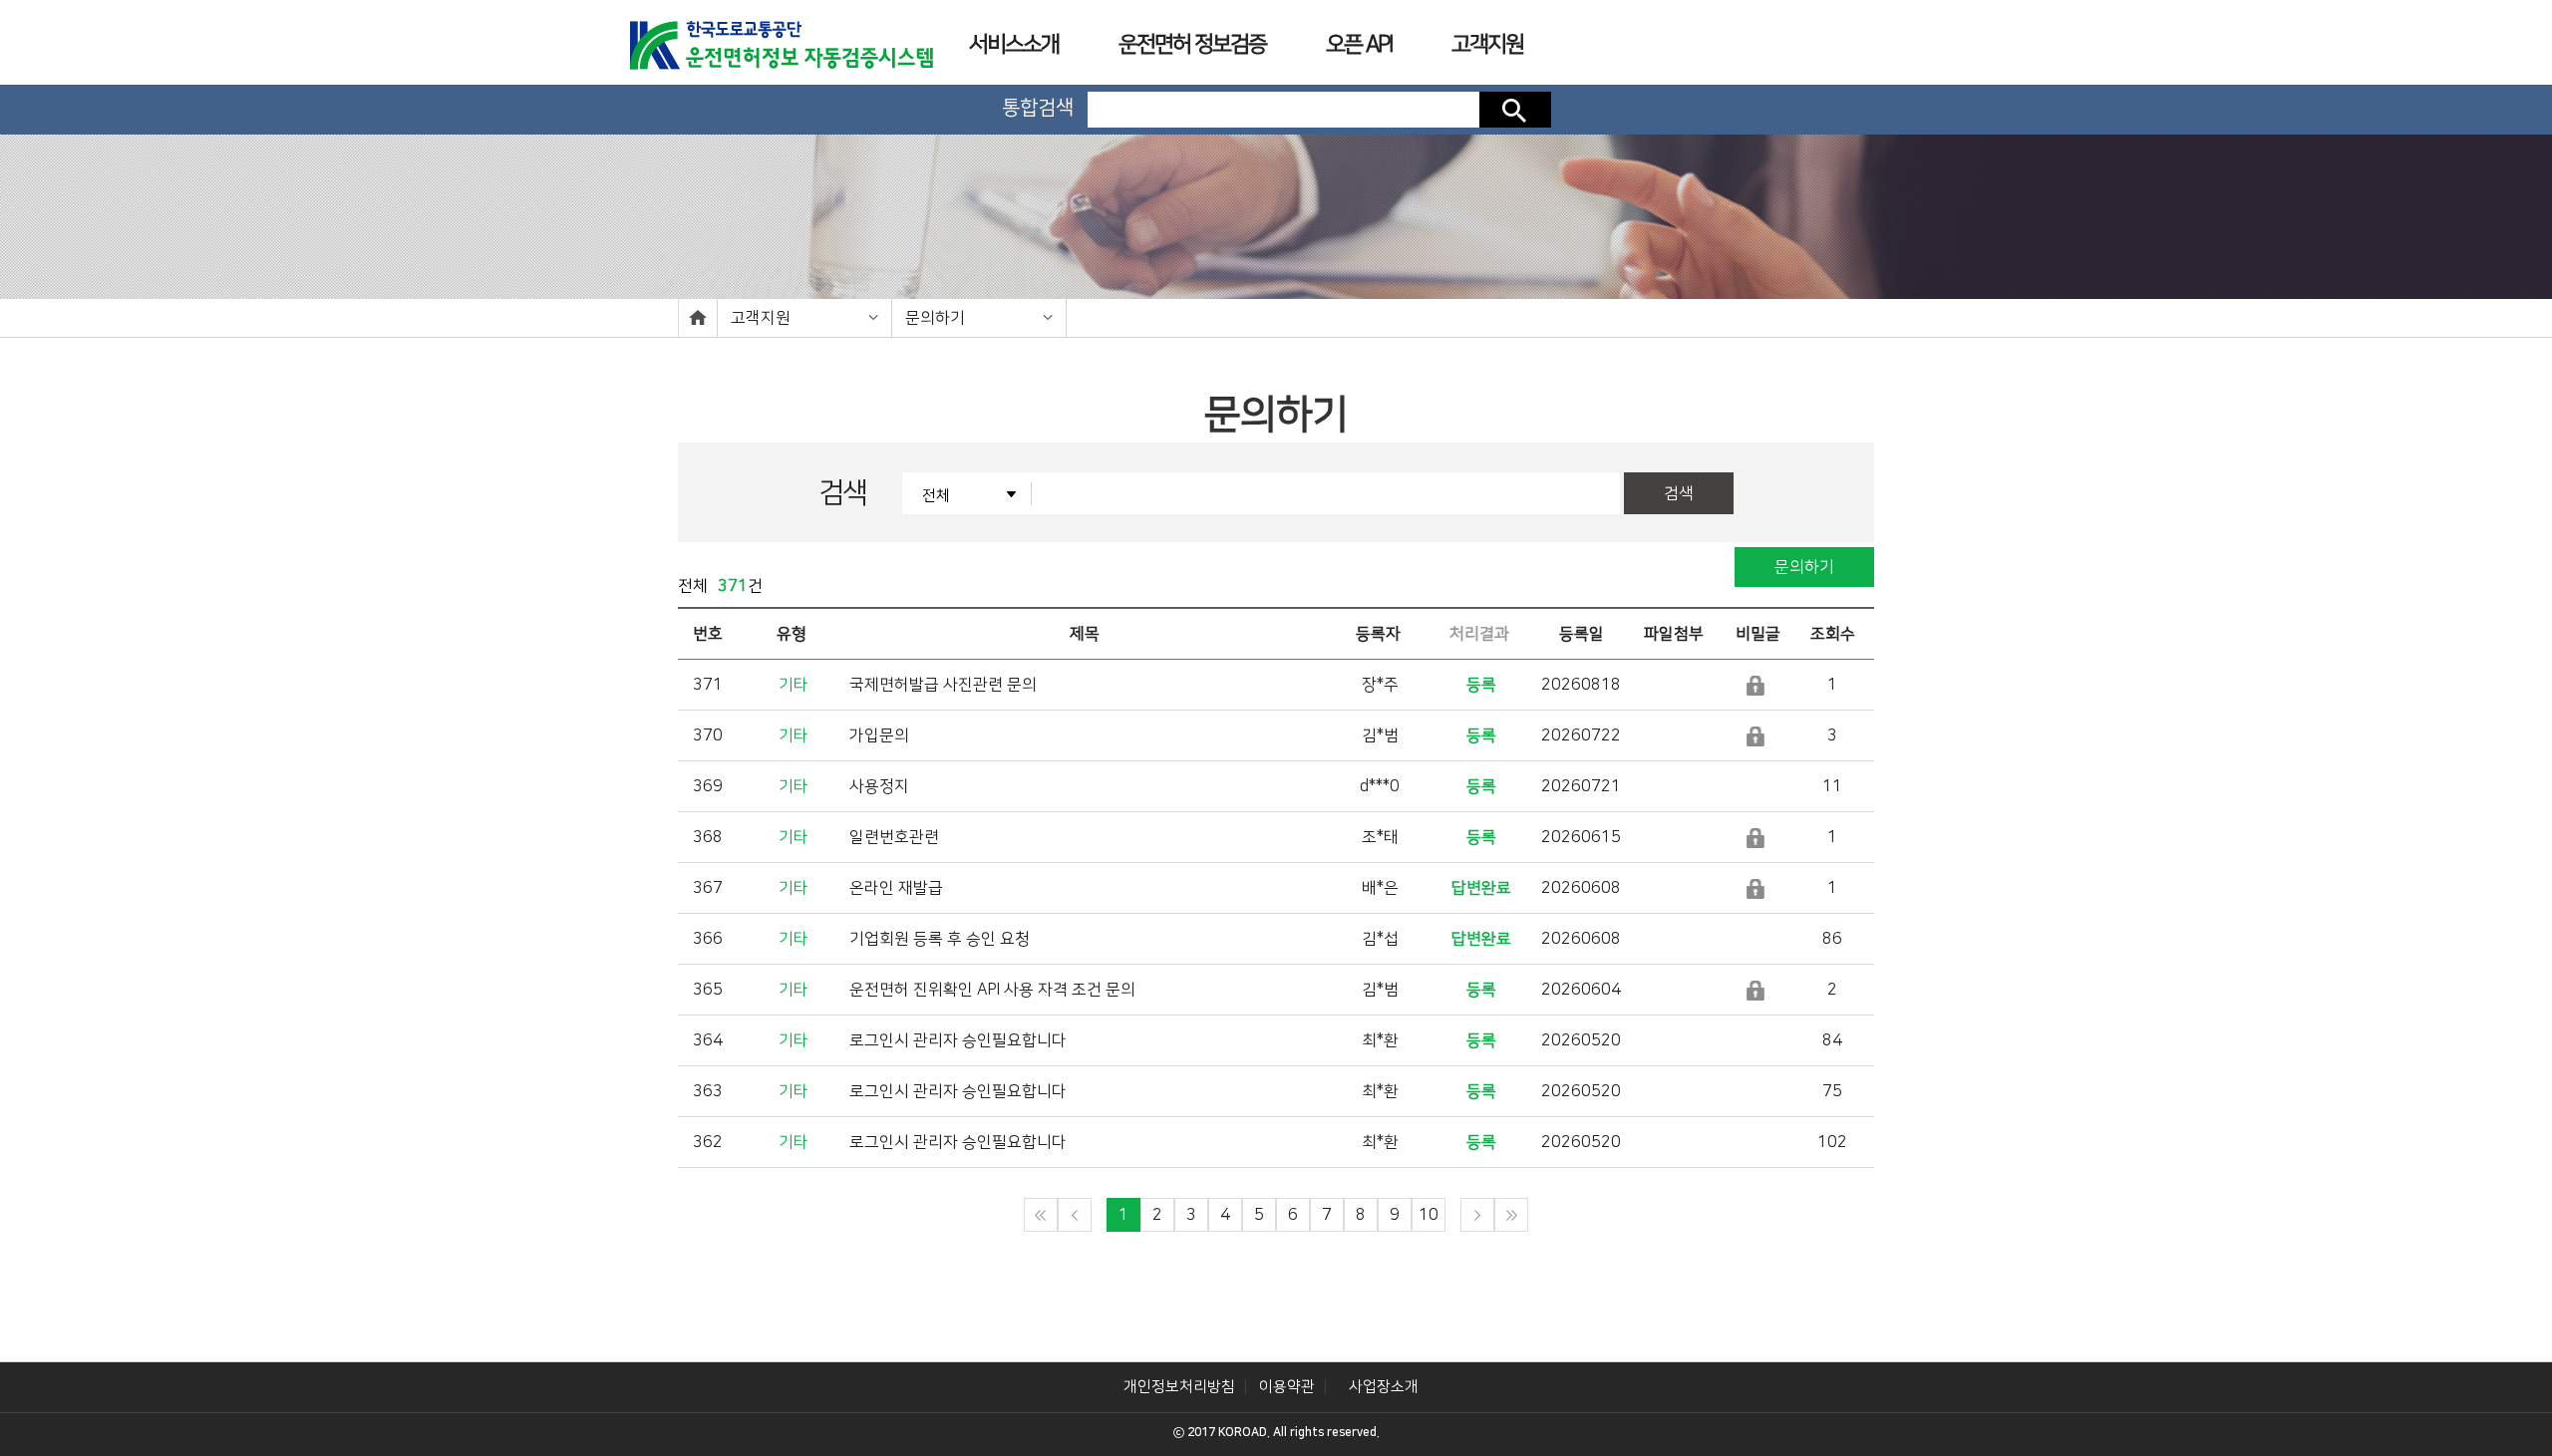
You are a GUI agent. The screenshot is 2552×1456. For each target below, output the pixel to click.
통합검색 (1038, 108)
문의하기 (1804, 567)
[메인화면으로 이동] (781, 39)
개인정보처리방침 (1179, 1387)
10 (1429, 1215)
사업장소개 (1384, 1387)
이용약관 (1287, 1387)
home (698, 318)
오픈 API (1359, 44)
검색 (1515, 110)
